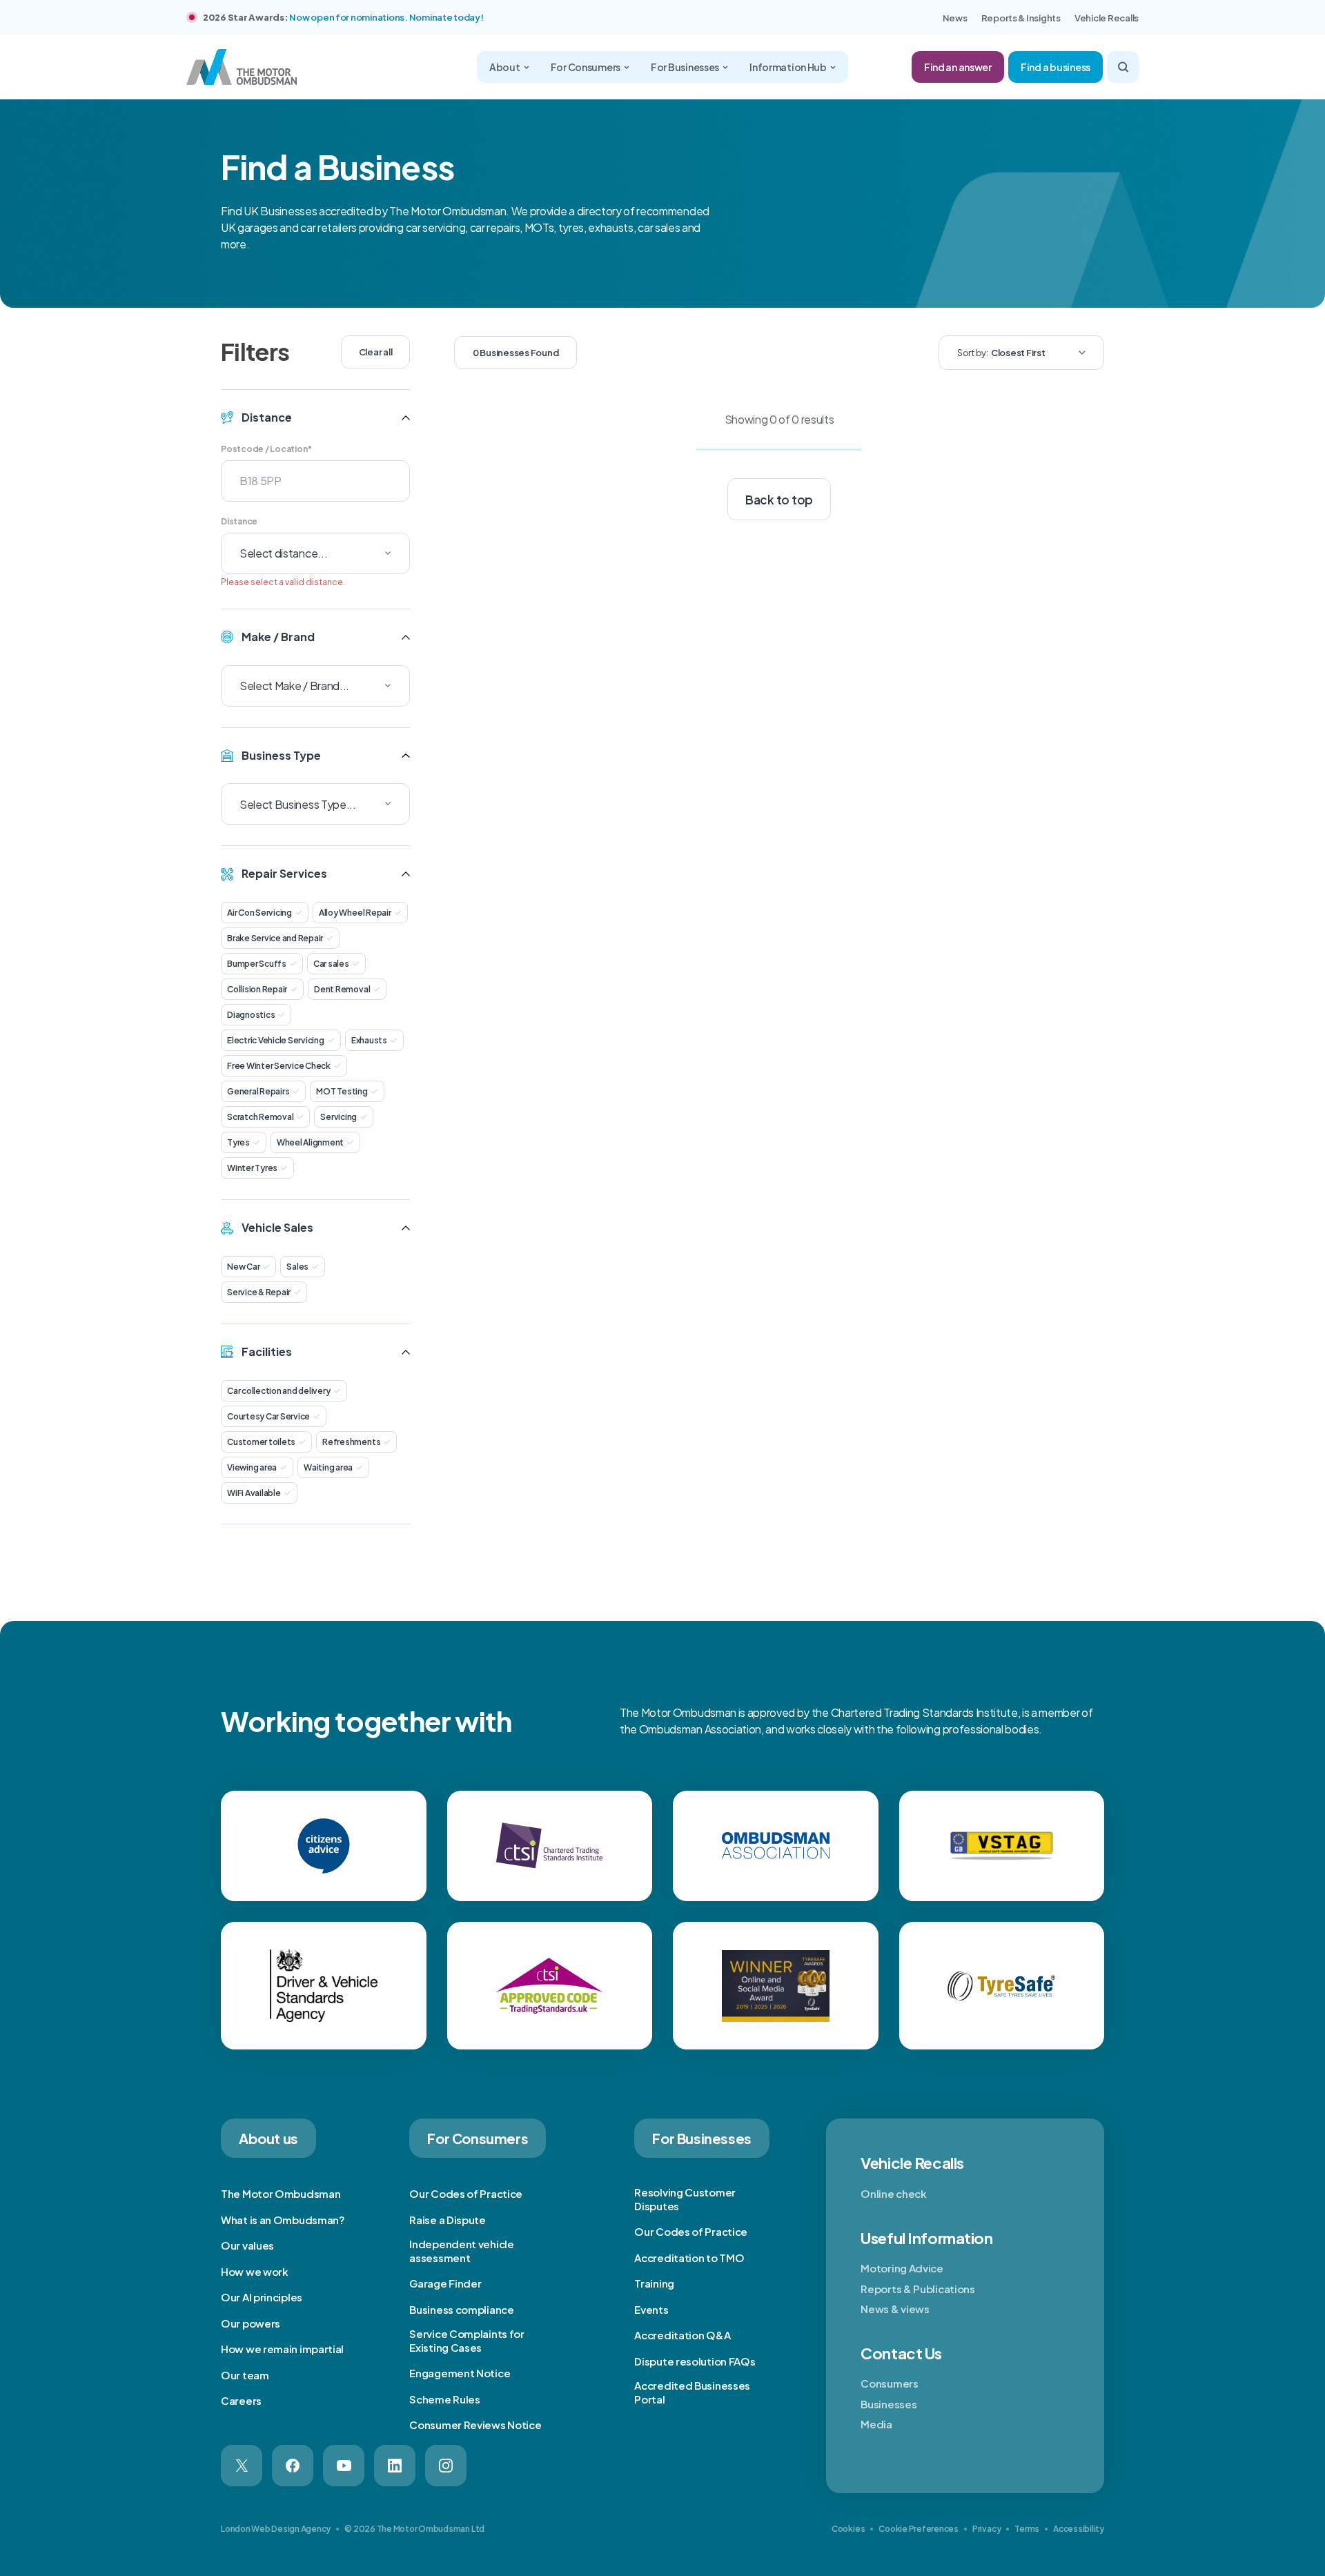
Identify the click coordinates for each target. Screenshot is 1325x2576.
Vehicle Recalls (1107, 18)
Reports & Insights (1021, 18)
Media (876, 2424)
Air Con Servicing (259, 913)
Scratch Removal (260, 1117)
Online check (893, 2193)
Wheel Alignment (310, 1142)
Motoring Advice (902, 2268)
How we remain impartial (282, 2349)
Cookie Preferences (919, 2529)
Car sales (331, 964)
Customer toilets (261, 1442)
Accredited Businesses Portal (692, 2392)
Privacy (987, 2529)
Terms (1027, 2529)
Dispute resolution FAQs (695, 2361)
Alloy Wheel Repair (355, 913)
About (505, 67)
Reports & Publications (917, 2289)
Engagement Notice (460, 2373)
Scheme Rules (444, 2399)
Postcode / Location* (266, 449)
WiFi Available (254, 1493)
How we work (255, 2271)
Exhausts (369, 1040)
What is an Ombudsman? (283, 2220)
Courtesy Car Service (268, 1416)
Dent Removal (342, 989)
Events (651, 2309)
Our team (245, 2375)
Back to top (779, 500)
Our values (247, 2245)
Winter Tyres (252, 1168)
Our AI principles (262, 2297)
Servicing (338, 1117)
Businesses (889, 2404)
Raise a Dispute (448, 2220)
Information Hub (788, 67)
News (955, 18)
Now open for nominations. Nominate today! (386, 17)
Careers (241, 2400)
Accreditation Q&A (682, 2335)
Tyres (238, 1142)
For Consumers (586, 67)
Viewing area (252, 1467)
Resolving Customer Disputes (685, 2199)
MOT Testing (342, 1091)
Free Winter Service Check (279, 1066)
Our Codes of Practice (466, 2193)
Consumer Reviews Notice (475, 2425)
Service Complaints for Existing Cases (467, 2340)
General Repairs (258, 1091)
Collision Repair (257, 989)
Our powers (251, 2323)
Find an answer (958, 67)
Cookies (848, 2529)
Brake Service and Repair (275, 938)
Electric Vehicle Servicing (276, 1040)
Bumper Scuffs (257, 964)
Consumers (889, 2383)
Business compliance (461, 2309)
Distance (239, 521)
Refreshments (351, 1442)
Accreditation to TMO (689, 2258)
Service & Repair (259, 1292)
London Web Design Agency (276, 2529)
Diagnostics (251, 1015)
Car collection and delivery (279, 1391)
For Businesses (685, 67)
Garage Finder (445, 2283)
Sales (297, 1267)
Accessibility (1079, 2529)
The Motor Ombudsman (281, 2193)
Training (654, 2283)
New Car (243, 1267)
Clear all (376, 352)
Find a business (1056, 67)
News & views (895, 2309)
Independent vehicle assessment (461, 2251)
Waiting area (328, 1467)
